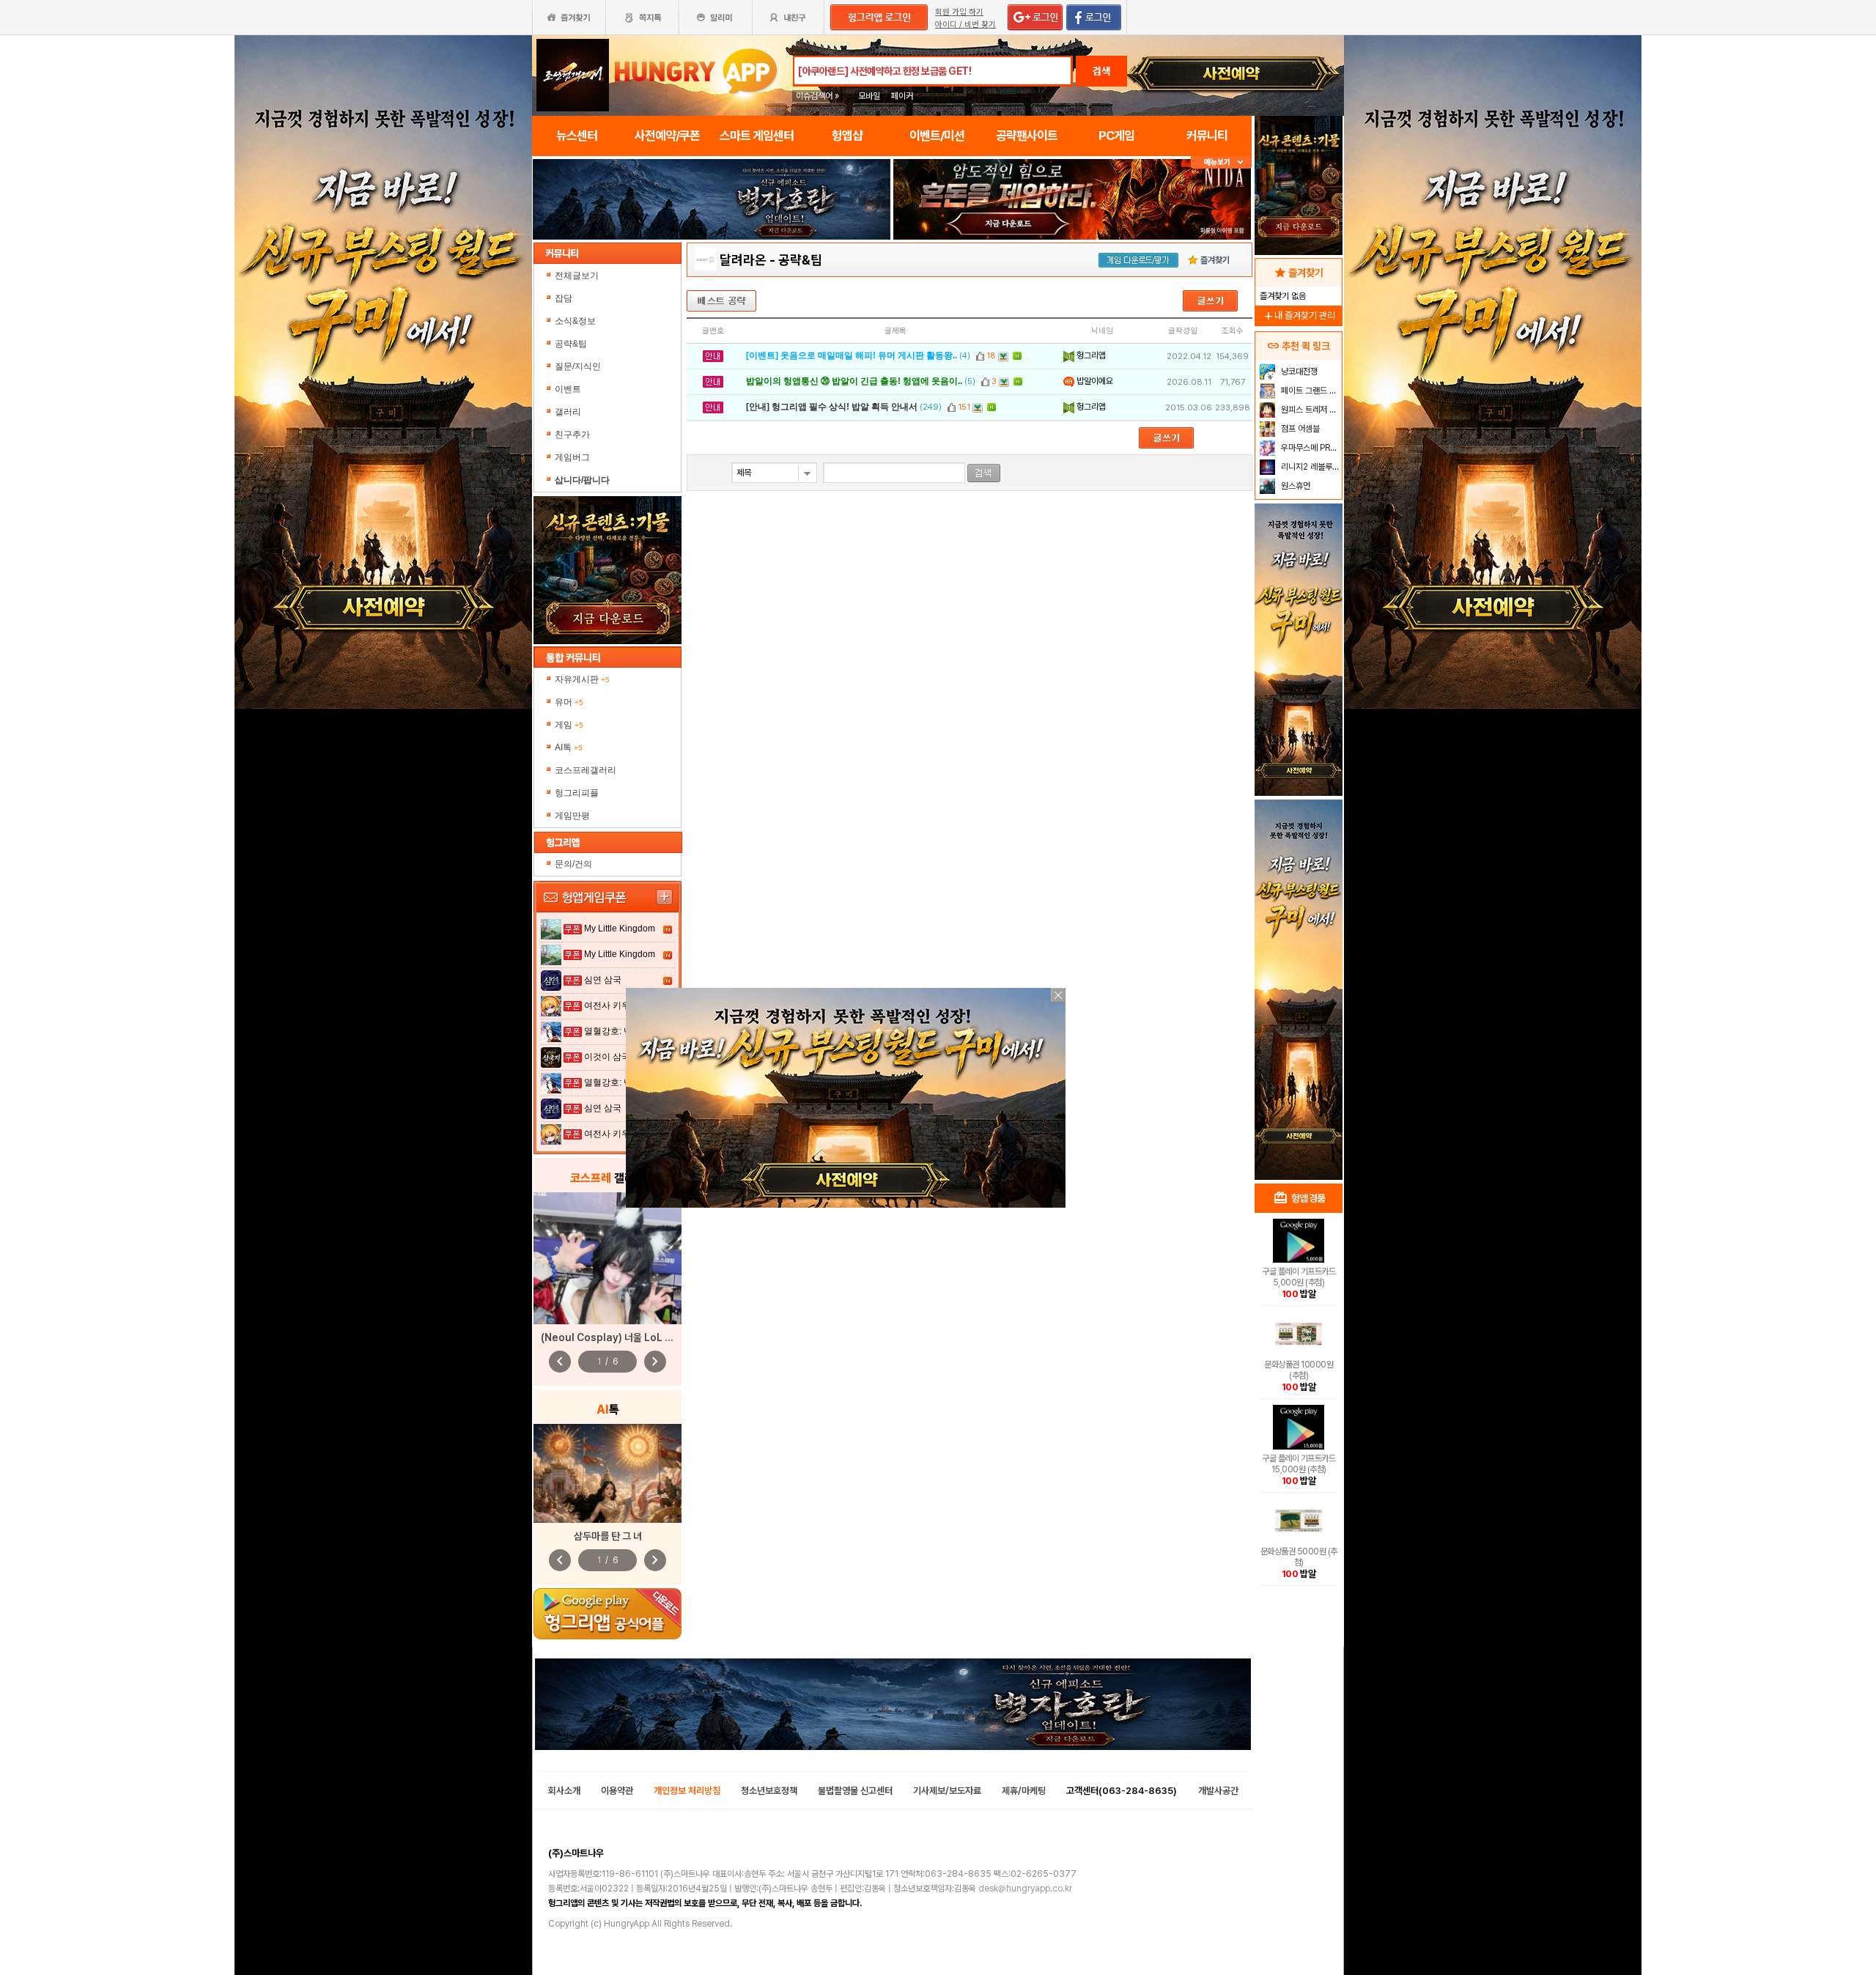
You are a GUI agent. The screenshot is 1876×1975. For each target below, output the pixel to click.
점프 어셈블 (1299, 429)
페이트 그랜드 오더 (1310, 391)
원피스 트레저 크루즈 (1310, 410)
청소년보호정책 (769, 1791)
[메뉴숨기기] (1221, 162)
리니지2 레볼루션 (1309, 467)
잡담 (564, 298)
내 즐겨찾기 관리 (1299, 315)
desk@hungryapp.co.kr (1025, 1889)
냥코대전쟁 (1298, 372)
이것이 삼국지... (615, 1057)
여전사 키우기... (615, 1005)
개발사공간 (1218, 1791)
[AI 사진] (608, 1473)
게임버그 (572, 457)
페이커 (902, 96)
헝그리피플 (577, 793)
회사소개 (564, 1791)
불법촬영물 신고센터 (855, 1791)
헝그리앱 (1090, 355)
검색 (1101, 71)
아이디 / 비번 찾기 (965, 25)
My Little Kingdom (620, 929)
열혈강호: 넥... (612, 1031)
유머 (569, 702)
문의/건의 (573, 864)
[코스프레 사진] (608, 1258)
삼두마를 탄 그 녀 (608, 1536)
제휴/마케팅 (1024, 1791)
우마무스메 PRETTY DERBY (1310, 448)
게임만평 (572, 816)
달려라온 (743, 260)
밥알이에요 (1094, 381)
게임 (569, 725)
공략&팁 (571, 344)
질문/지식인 (578, 366)
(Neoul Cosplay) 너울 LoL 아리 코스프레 (630, 1337)
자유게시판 (582, 679)
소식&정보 (575, 321)
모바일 (869, 96)
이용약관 (617, 1791)
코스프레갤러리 (586, 770)
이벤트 (568, 389)
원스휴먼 (1295, 486)
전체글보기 (577, 276)
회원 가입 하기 (959, 12)
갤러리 (568, 412)
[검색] (984, 473)
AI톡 (569, 747)
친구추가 (572, 435)
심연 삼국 (603, 980)
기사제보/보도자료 (947, 1791)
